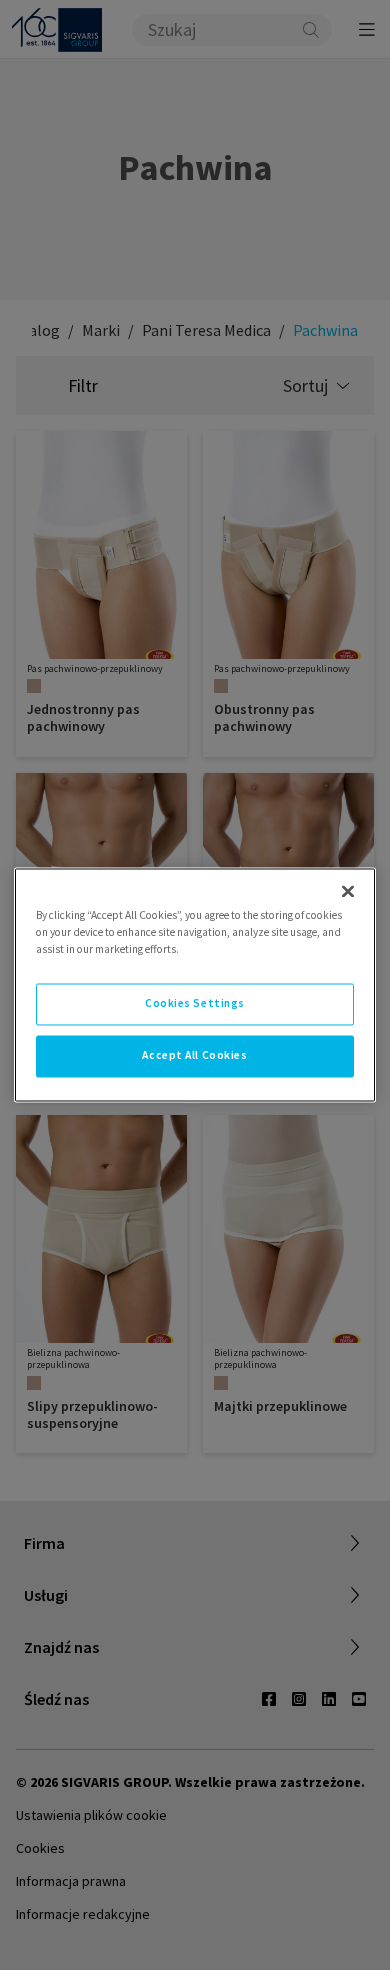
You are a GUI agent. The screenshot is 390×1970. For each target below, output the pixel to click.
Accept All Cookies (194, 1056)
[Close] (348, 891)
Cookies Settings (195, 1004)
